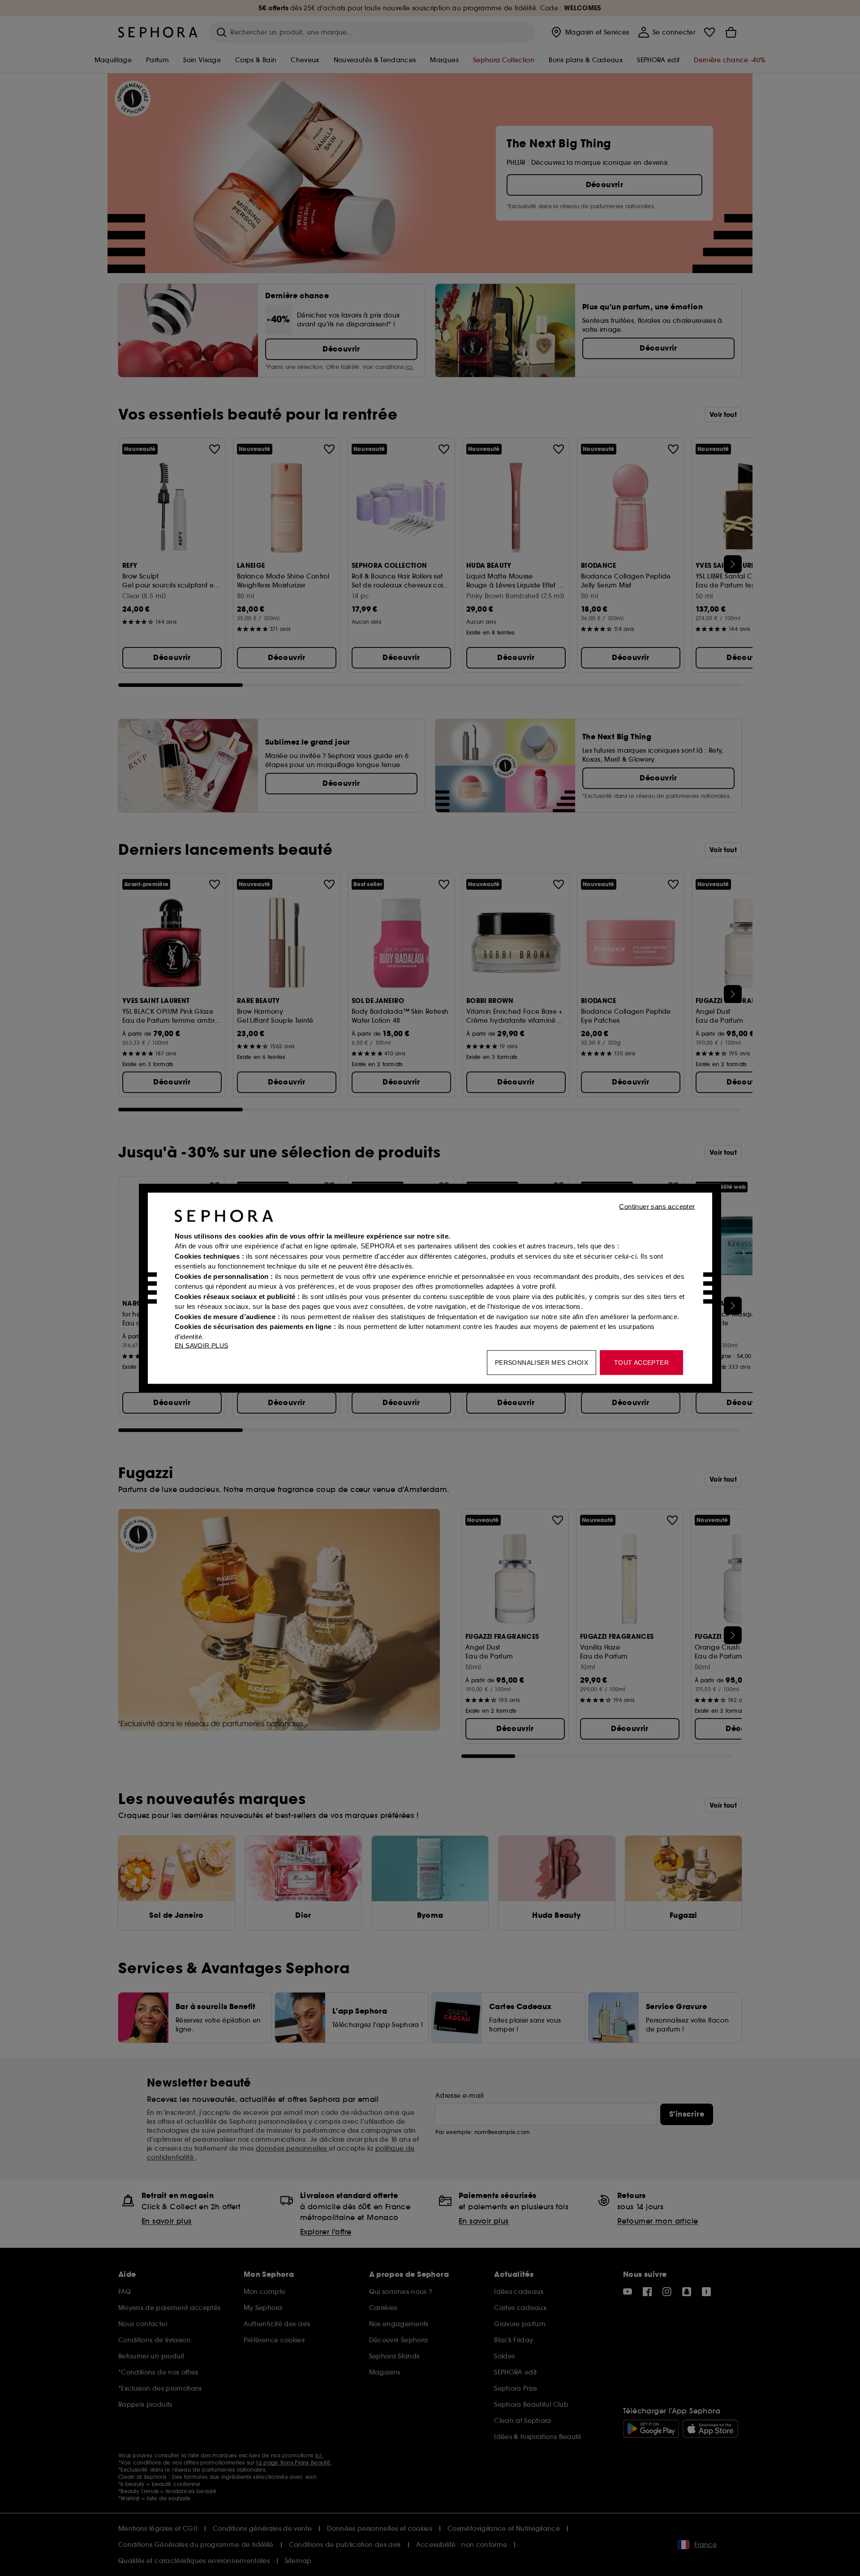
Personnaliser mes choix (542, 1362)
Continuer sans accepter (657, 1206)
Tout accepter (641, 1362)
